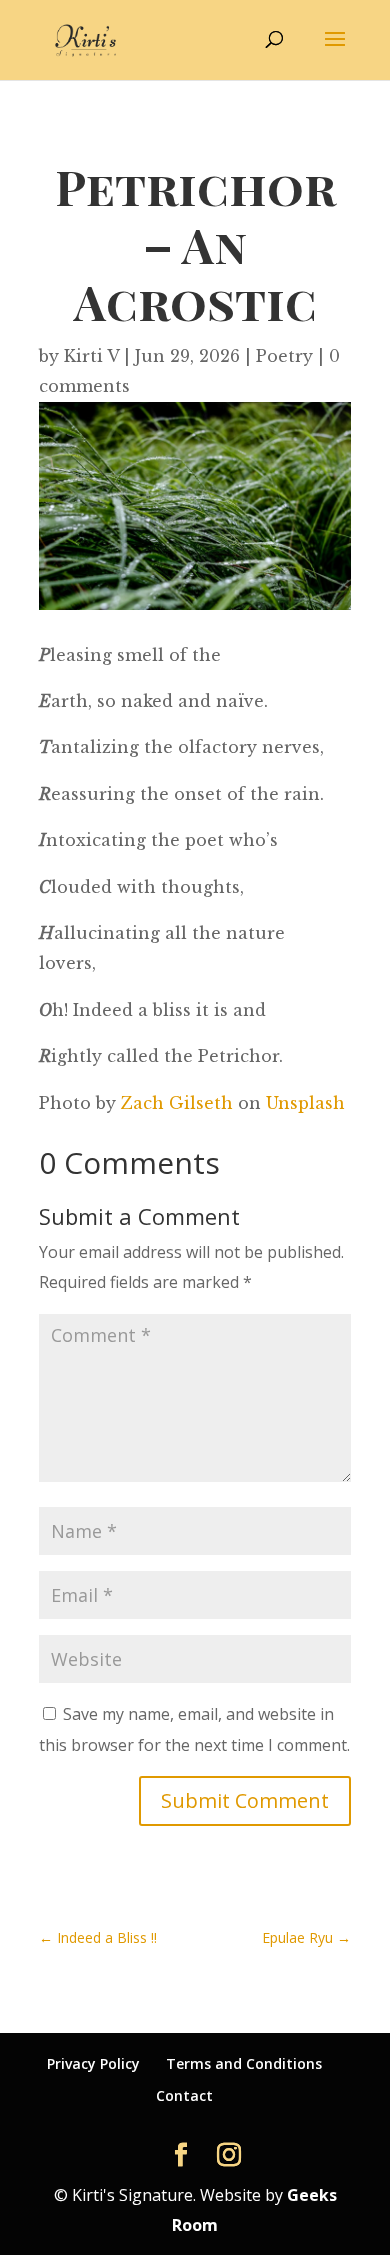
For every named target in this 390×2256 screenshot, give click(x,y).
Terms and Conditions (244, 2063)
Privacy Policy (93, 2063)
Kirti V (91, 356)
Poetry (284, 356)
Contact (184, 2095)
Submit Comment (245, 1800)
